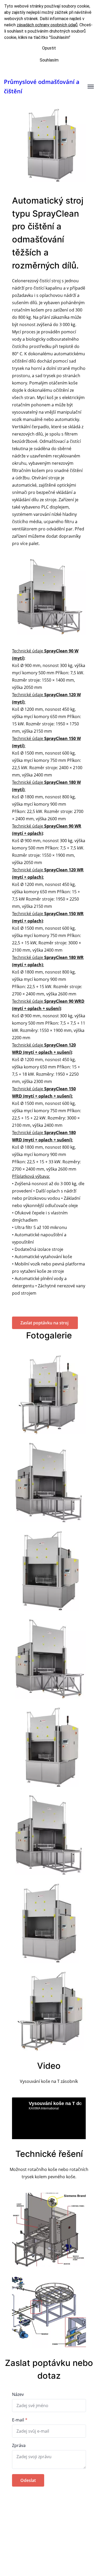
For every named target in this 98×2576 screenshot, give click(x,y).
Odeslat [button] (28, 2480)
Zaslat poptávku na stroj (45, 1323)
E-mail (18, 2420)
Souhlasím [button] (49, 60)
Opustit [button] (49, 48)
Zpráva (19, 2445)
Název (18, 2394)
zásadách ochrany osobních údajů (47, 25)
